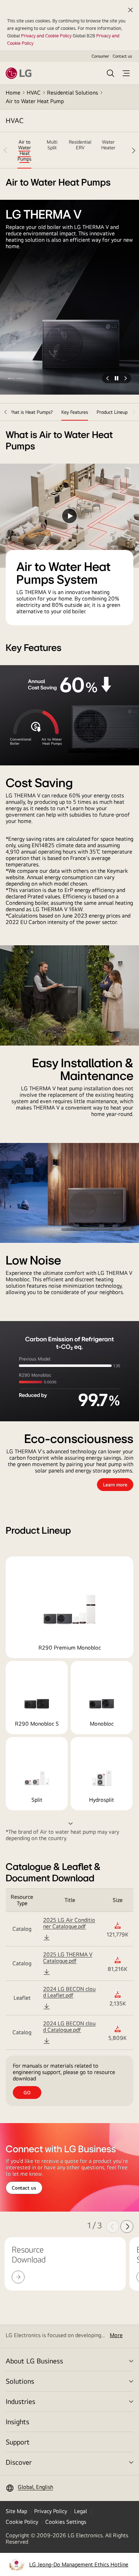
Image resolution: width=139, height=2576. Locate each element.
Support (18, 2442)
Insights (17, 2422)
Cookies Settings (66, 2522)
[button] (11, 378)
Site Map (16, 2511)
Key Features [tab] (75, 412)
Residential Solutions (73, 93)
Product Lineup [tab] (112, 412)
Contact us (122, 56)
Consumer (100, 56)
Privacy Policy (51, 2511)
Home (13, 93)
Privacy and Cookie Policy (46, 36)
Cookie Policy (22, 2522)
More (116, 2335)
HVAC (34, 93)
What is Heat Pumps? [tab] (30, 412)
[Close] (130, 10)
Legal (81, 2511)
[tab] (24, 150)
